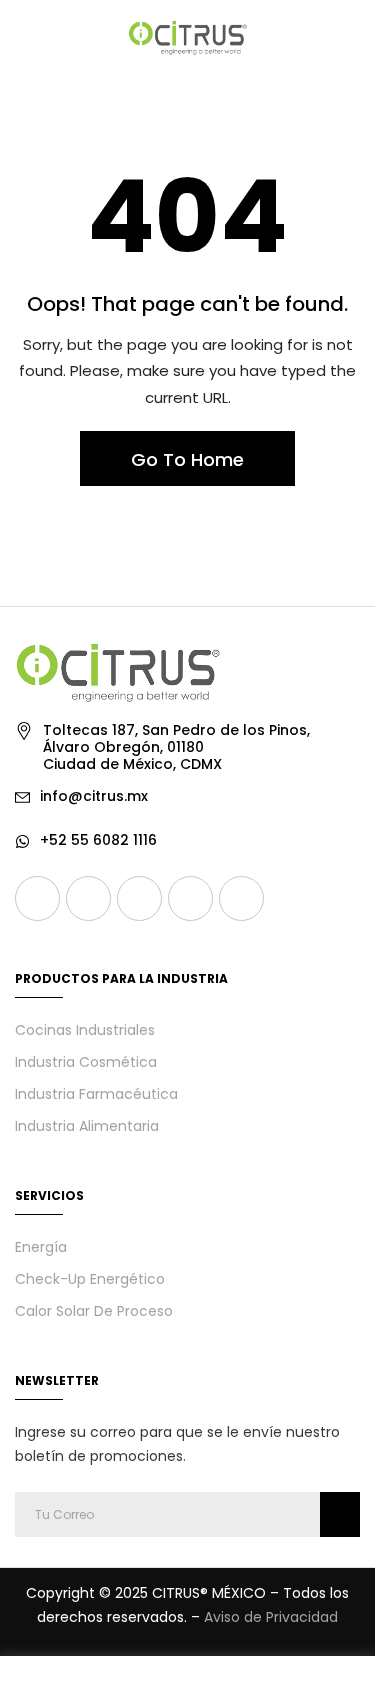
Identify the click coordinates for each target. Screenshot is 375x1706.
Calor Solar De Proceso (94, 1311)
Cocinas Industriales (85, 1030)
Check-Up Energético (90, 1279)
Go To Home (187, 459)
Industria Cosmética (86, 1062)
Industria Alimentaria (87, 1126)
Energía (41, 1247)
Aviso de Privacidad (271, 1617)
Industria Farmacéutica (96, 1094)
